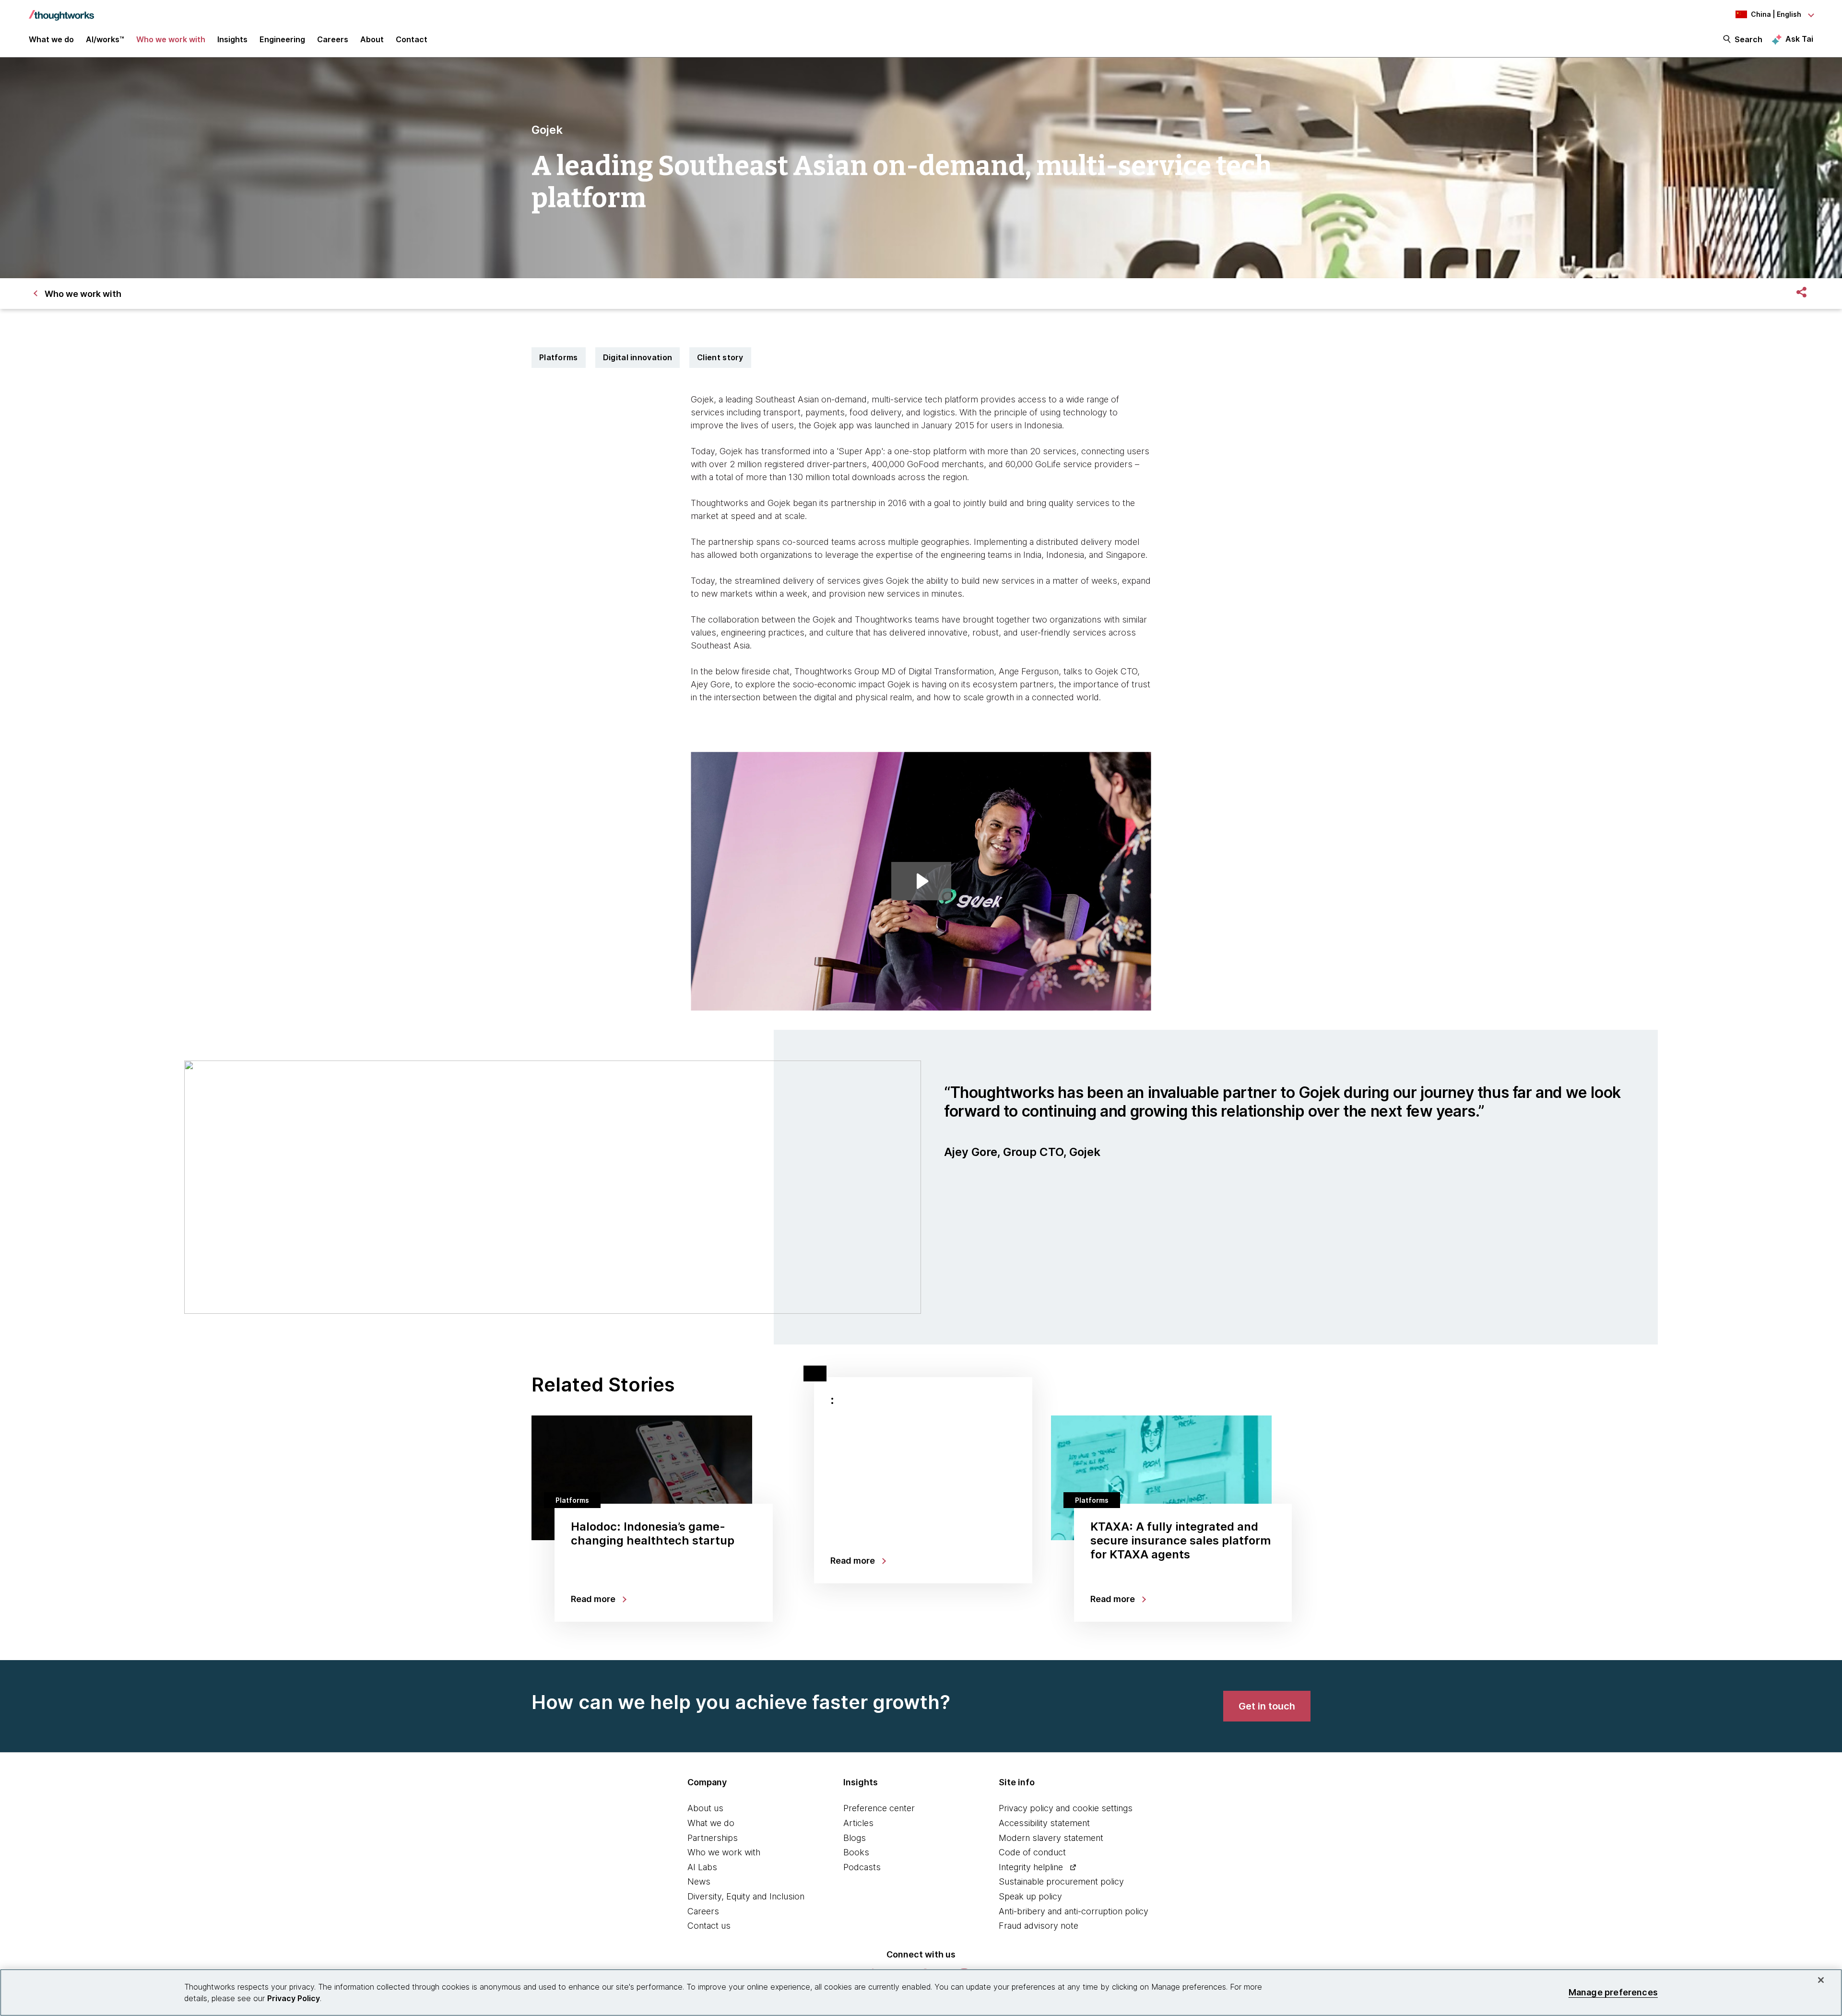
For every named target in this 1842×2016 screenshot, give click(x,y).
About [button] (372, 39)
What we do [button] (51, 39)
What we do (711, 1823)
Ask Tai (1799, 39)
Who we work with (724, 1852)
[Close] (1821, 1980)
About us (705, 1808)
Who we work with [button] (171, 39)
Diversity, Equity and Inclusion (746, 1896)
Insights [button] (232, 39)
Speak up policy (1030, 1896)
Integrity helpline (1031, 1867)
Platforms (559, 357)
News (699, 1881)
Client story (720, 357)
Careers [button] (333, 39)
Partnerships (713, 1838)
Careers (703, 1911)
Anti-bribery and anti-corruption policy (1074, 1911)
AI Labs (702, 1867)
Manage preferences (1613, 1992)
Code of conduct (1032, 1852)
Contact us (709, 1926)
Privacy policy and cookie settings (1066, 1808)
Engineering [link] (282, 39)
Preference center (879, 1808)
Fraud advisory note (1039, 1926)
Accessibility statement (1044, 1823)
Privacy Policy (294, 1998)
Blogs (855, 1838)
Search (1748, 39)
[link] (1267, 1706)
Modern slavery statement (1051, 1838)
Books (856, 1852)
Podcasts (862, 1867)
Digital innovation (638, 357)
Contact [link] (412, 39)
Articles (858, 1823)
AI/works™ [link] (105, 39)
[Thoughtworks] (61, 11)
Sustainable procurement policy (1061, 1881)
